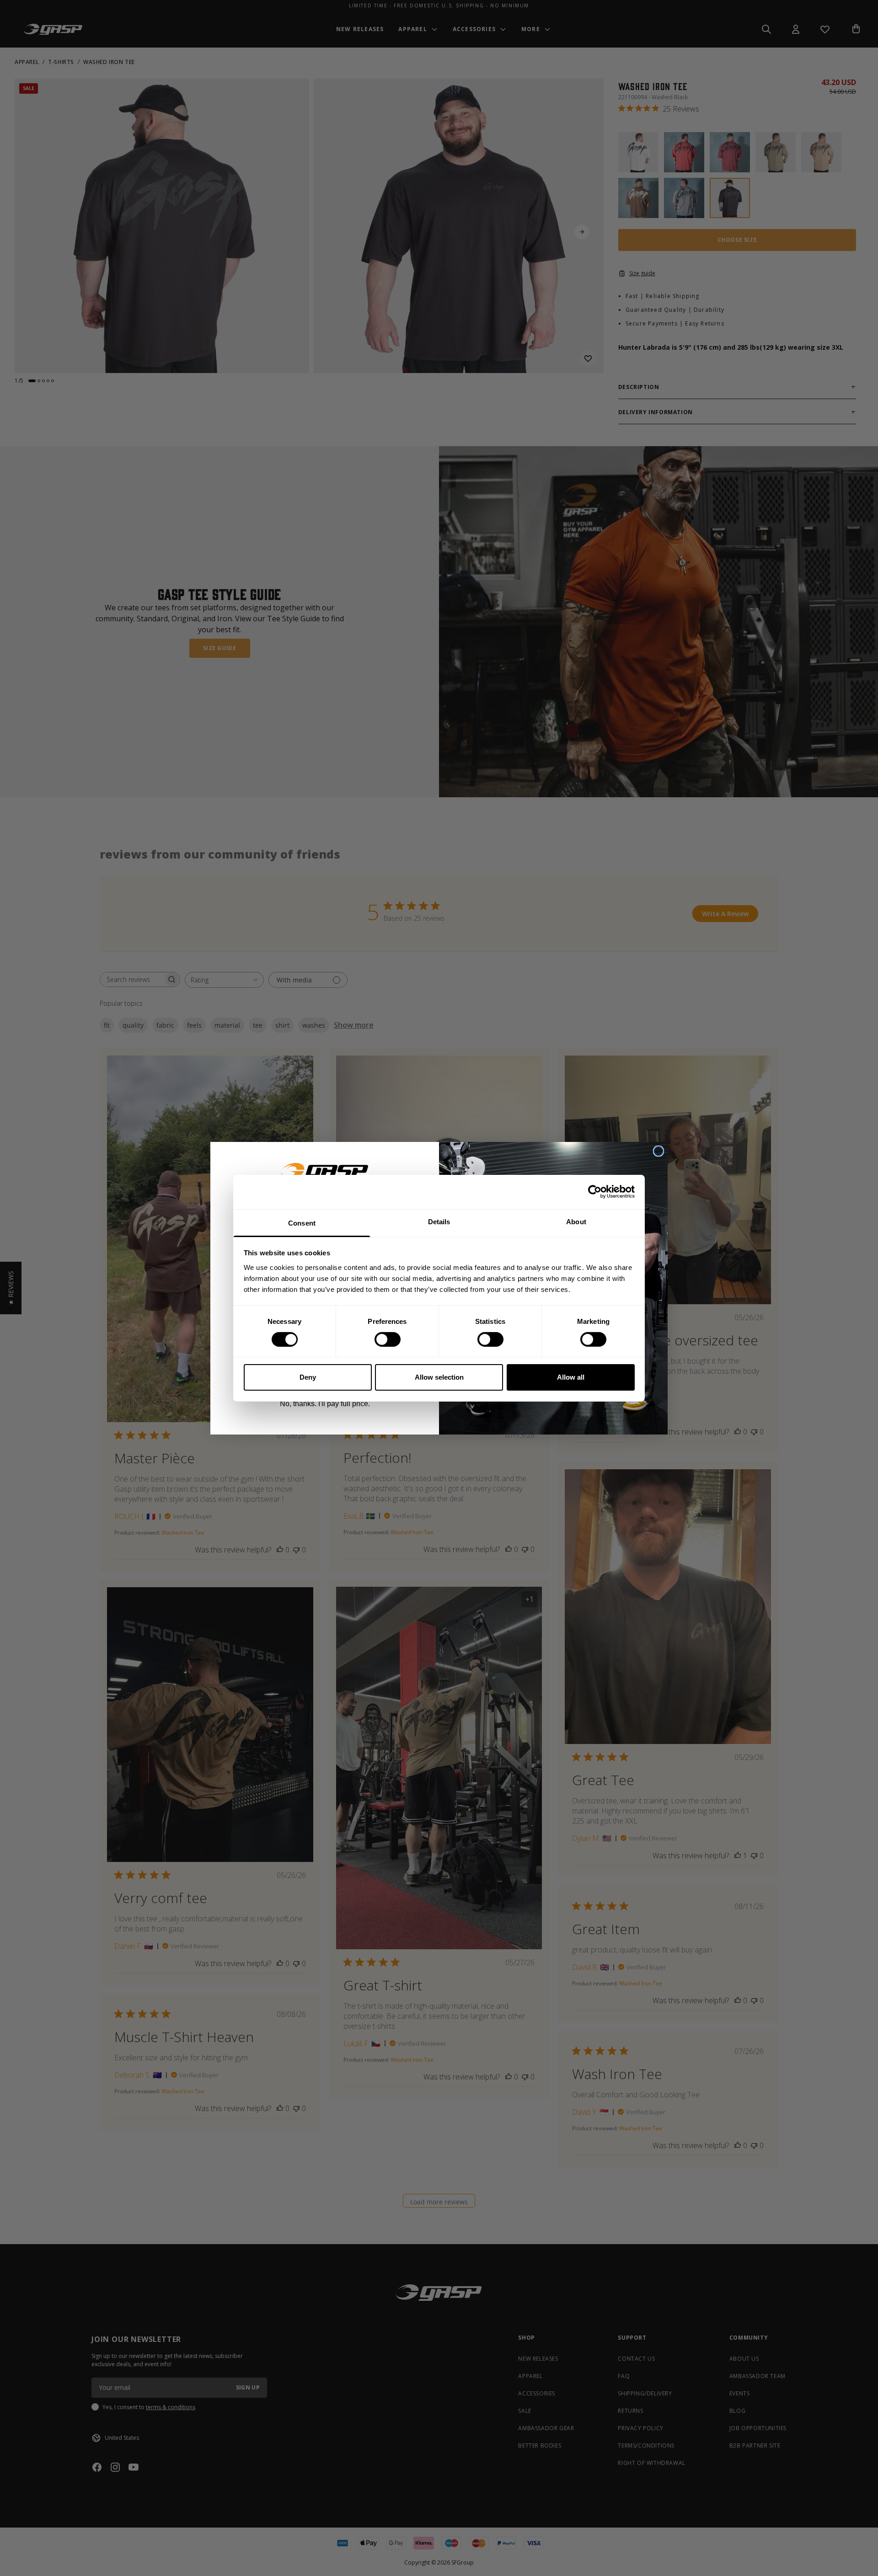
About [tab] (576, 1221)
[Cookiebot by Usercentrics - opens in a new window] (595, 1192)
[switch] (388, 1339)
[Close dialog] (658, 1151)
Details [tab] (439, 1221)
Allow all (571, 1377)
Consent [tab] (302, 1223)
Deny (308, 1377)
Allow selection (439, 1377)
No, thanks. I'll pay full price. (325, 1404)
